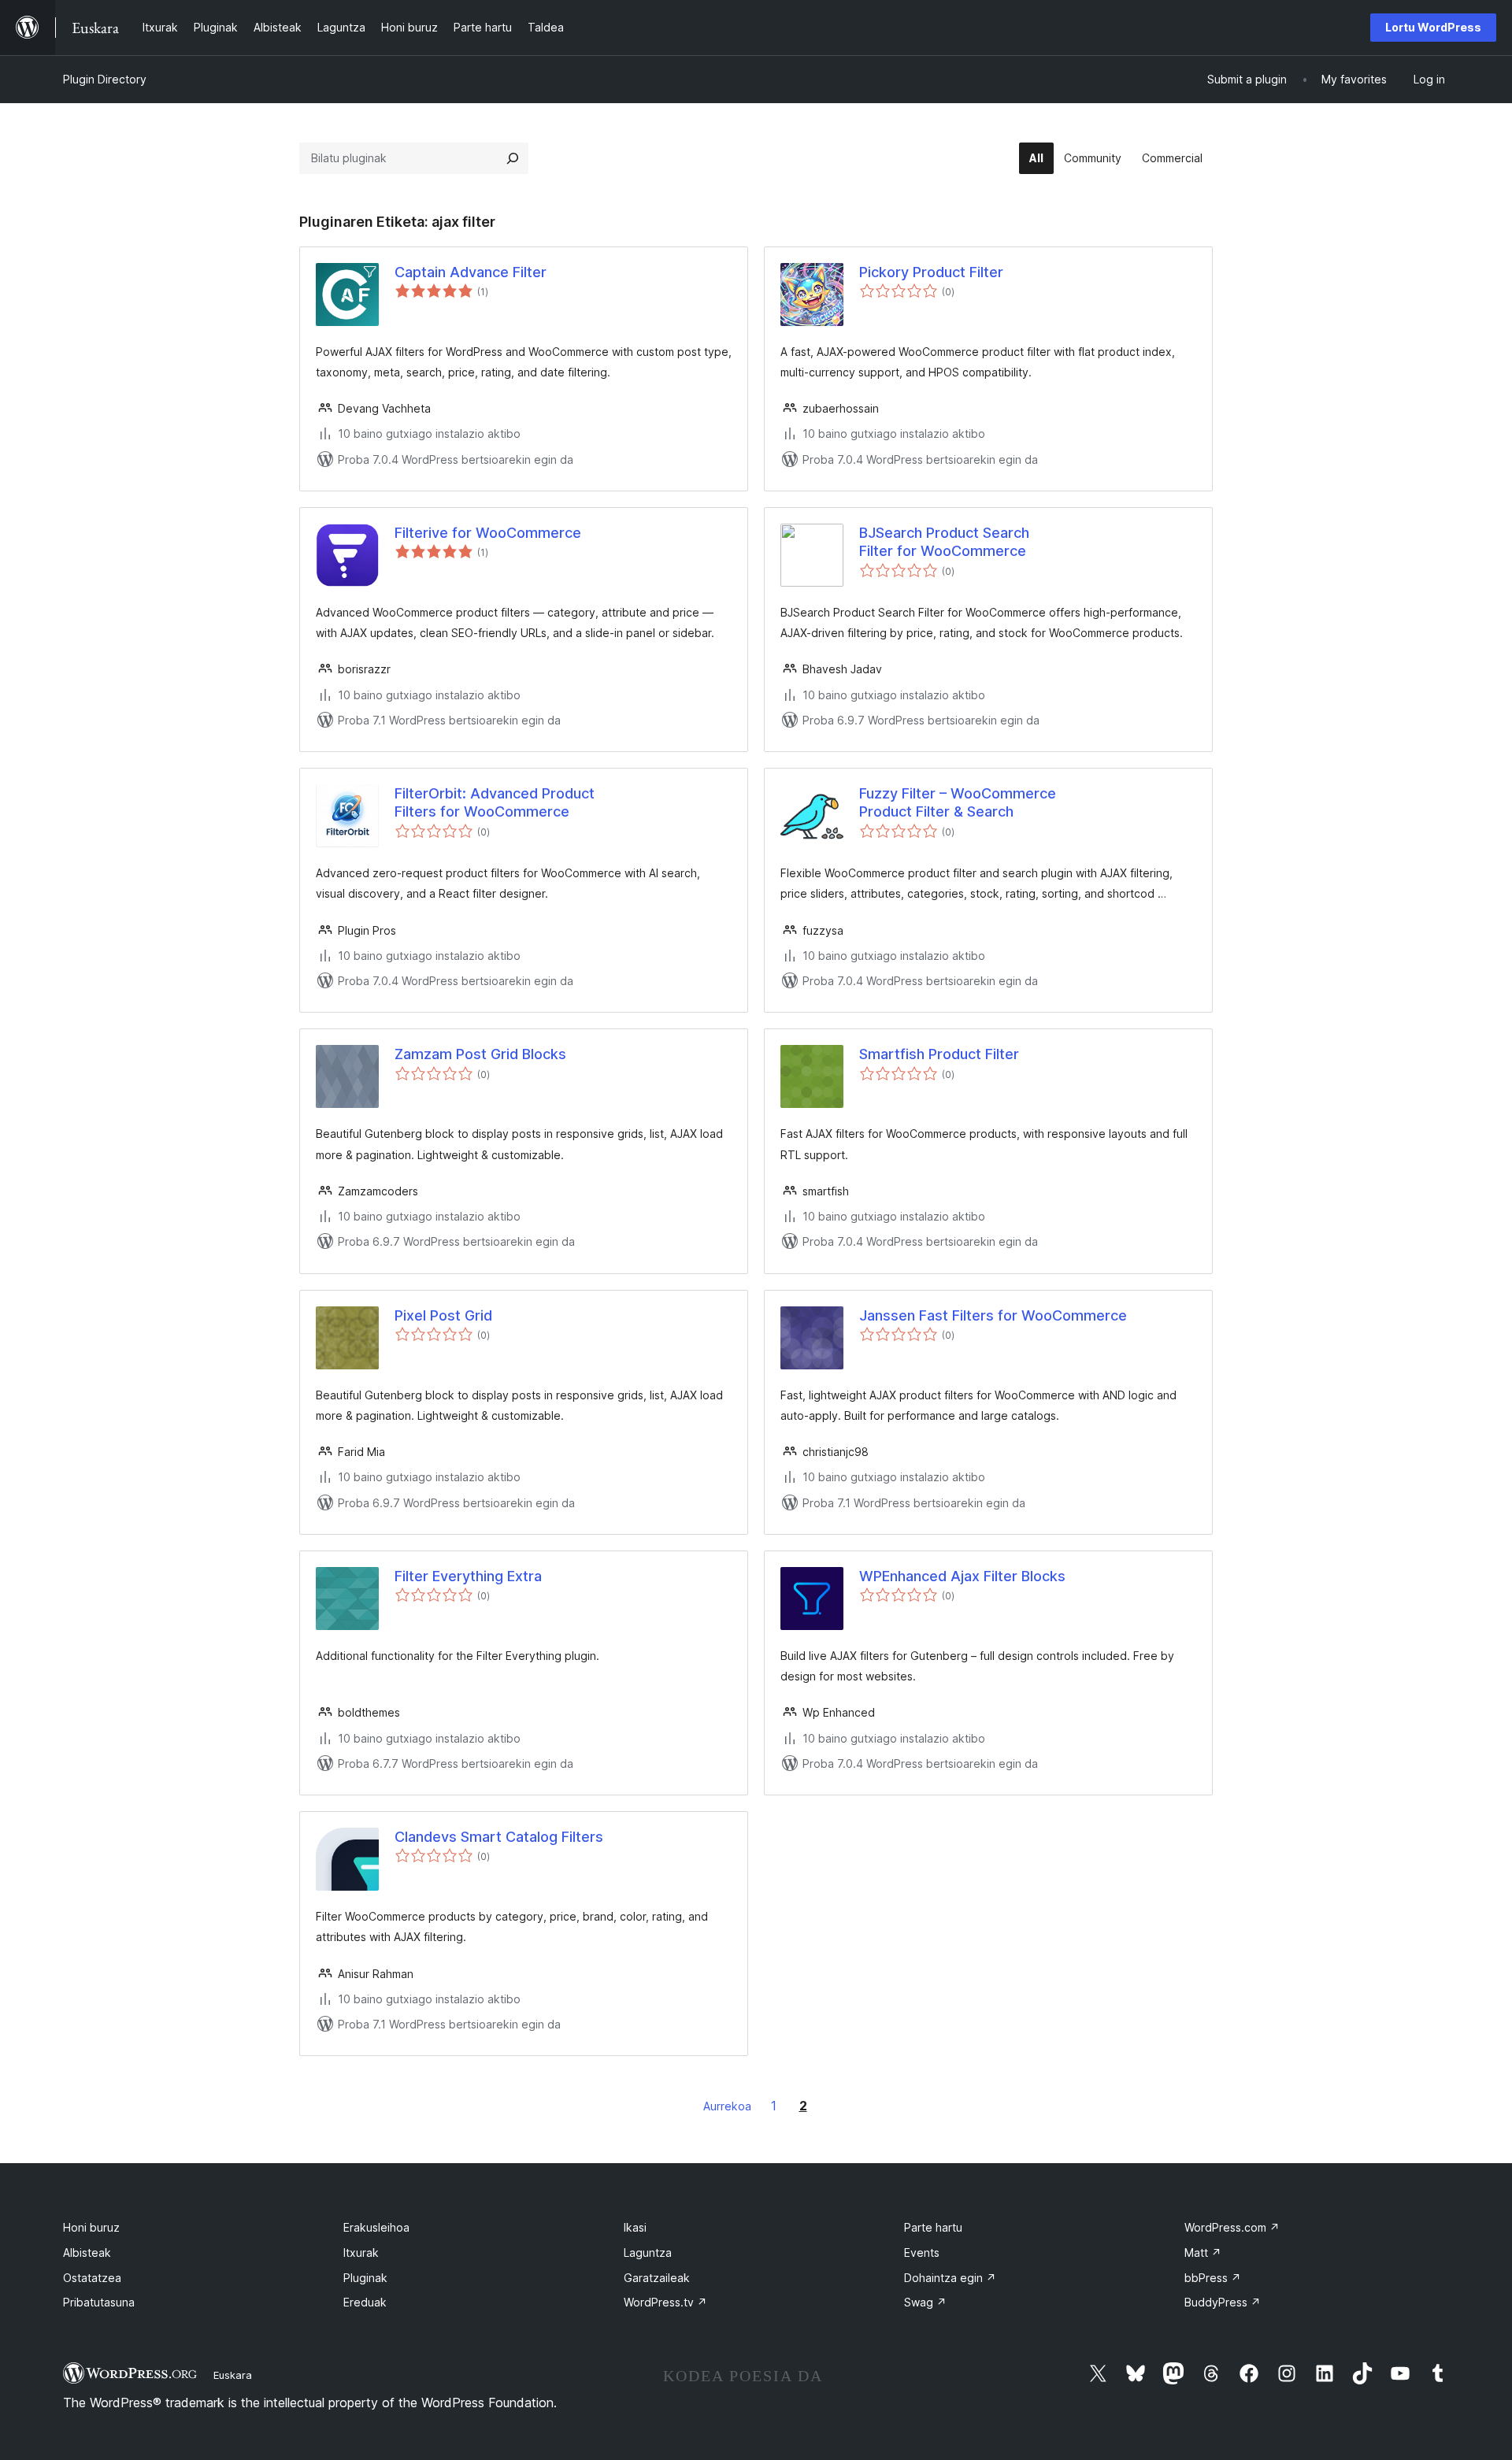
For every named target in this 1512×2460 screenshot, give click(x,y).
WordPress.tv (665, 2302)
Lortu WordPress (1433, 27)
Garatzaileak (657, 2278)
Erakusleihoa (376, 2227)
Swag (925, 2302)
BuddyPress (1223, 2302)
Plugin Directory (105, 79)
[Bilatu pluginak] (513, 158)
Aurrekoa (727, 2106)
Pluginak (365, 2278)
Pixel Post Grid (443, 1315)
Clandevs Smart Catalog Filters (499, 1837)
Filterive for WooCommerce (488, 533)
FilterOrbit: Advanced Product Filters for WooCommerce (495, 802)
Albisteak (87, 2253)
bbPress (1213, 2278)
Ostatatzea (92, 2278)
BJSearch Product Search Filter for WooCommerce (944, 542)
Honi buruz (91, 2227)
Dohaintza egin (950, 2278)
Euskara (233, 2375)
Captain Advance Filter (471, 272)
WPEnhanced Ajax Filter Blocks (962, 1576)
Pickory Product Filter (931, 272)
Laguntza (648, 2253)
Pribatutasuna (99, 2302)
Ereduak (365, 2302)
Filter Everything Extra (468, 1576)
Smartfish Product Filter (939, 1054)
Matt (1203, 2253)
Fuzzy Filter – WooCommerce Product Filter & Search (958, 802)
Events (922, 2253)
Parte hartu (933, 2227)
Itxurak (361, 2253)
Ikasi (635, 2227)
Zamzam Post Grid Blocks (480, 1054)
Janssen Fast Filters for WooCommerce (993, 1315)
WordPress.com (1232, 2227)
